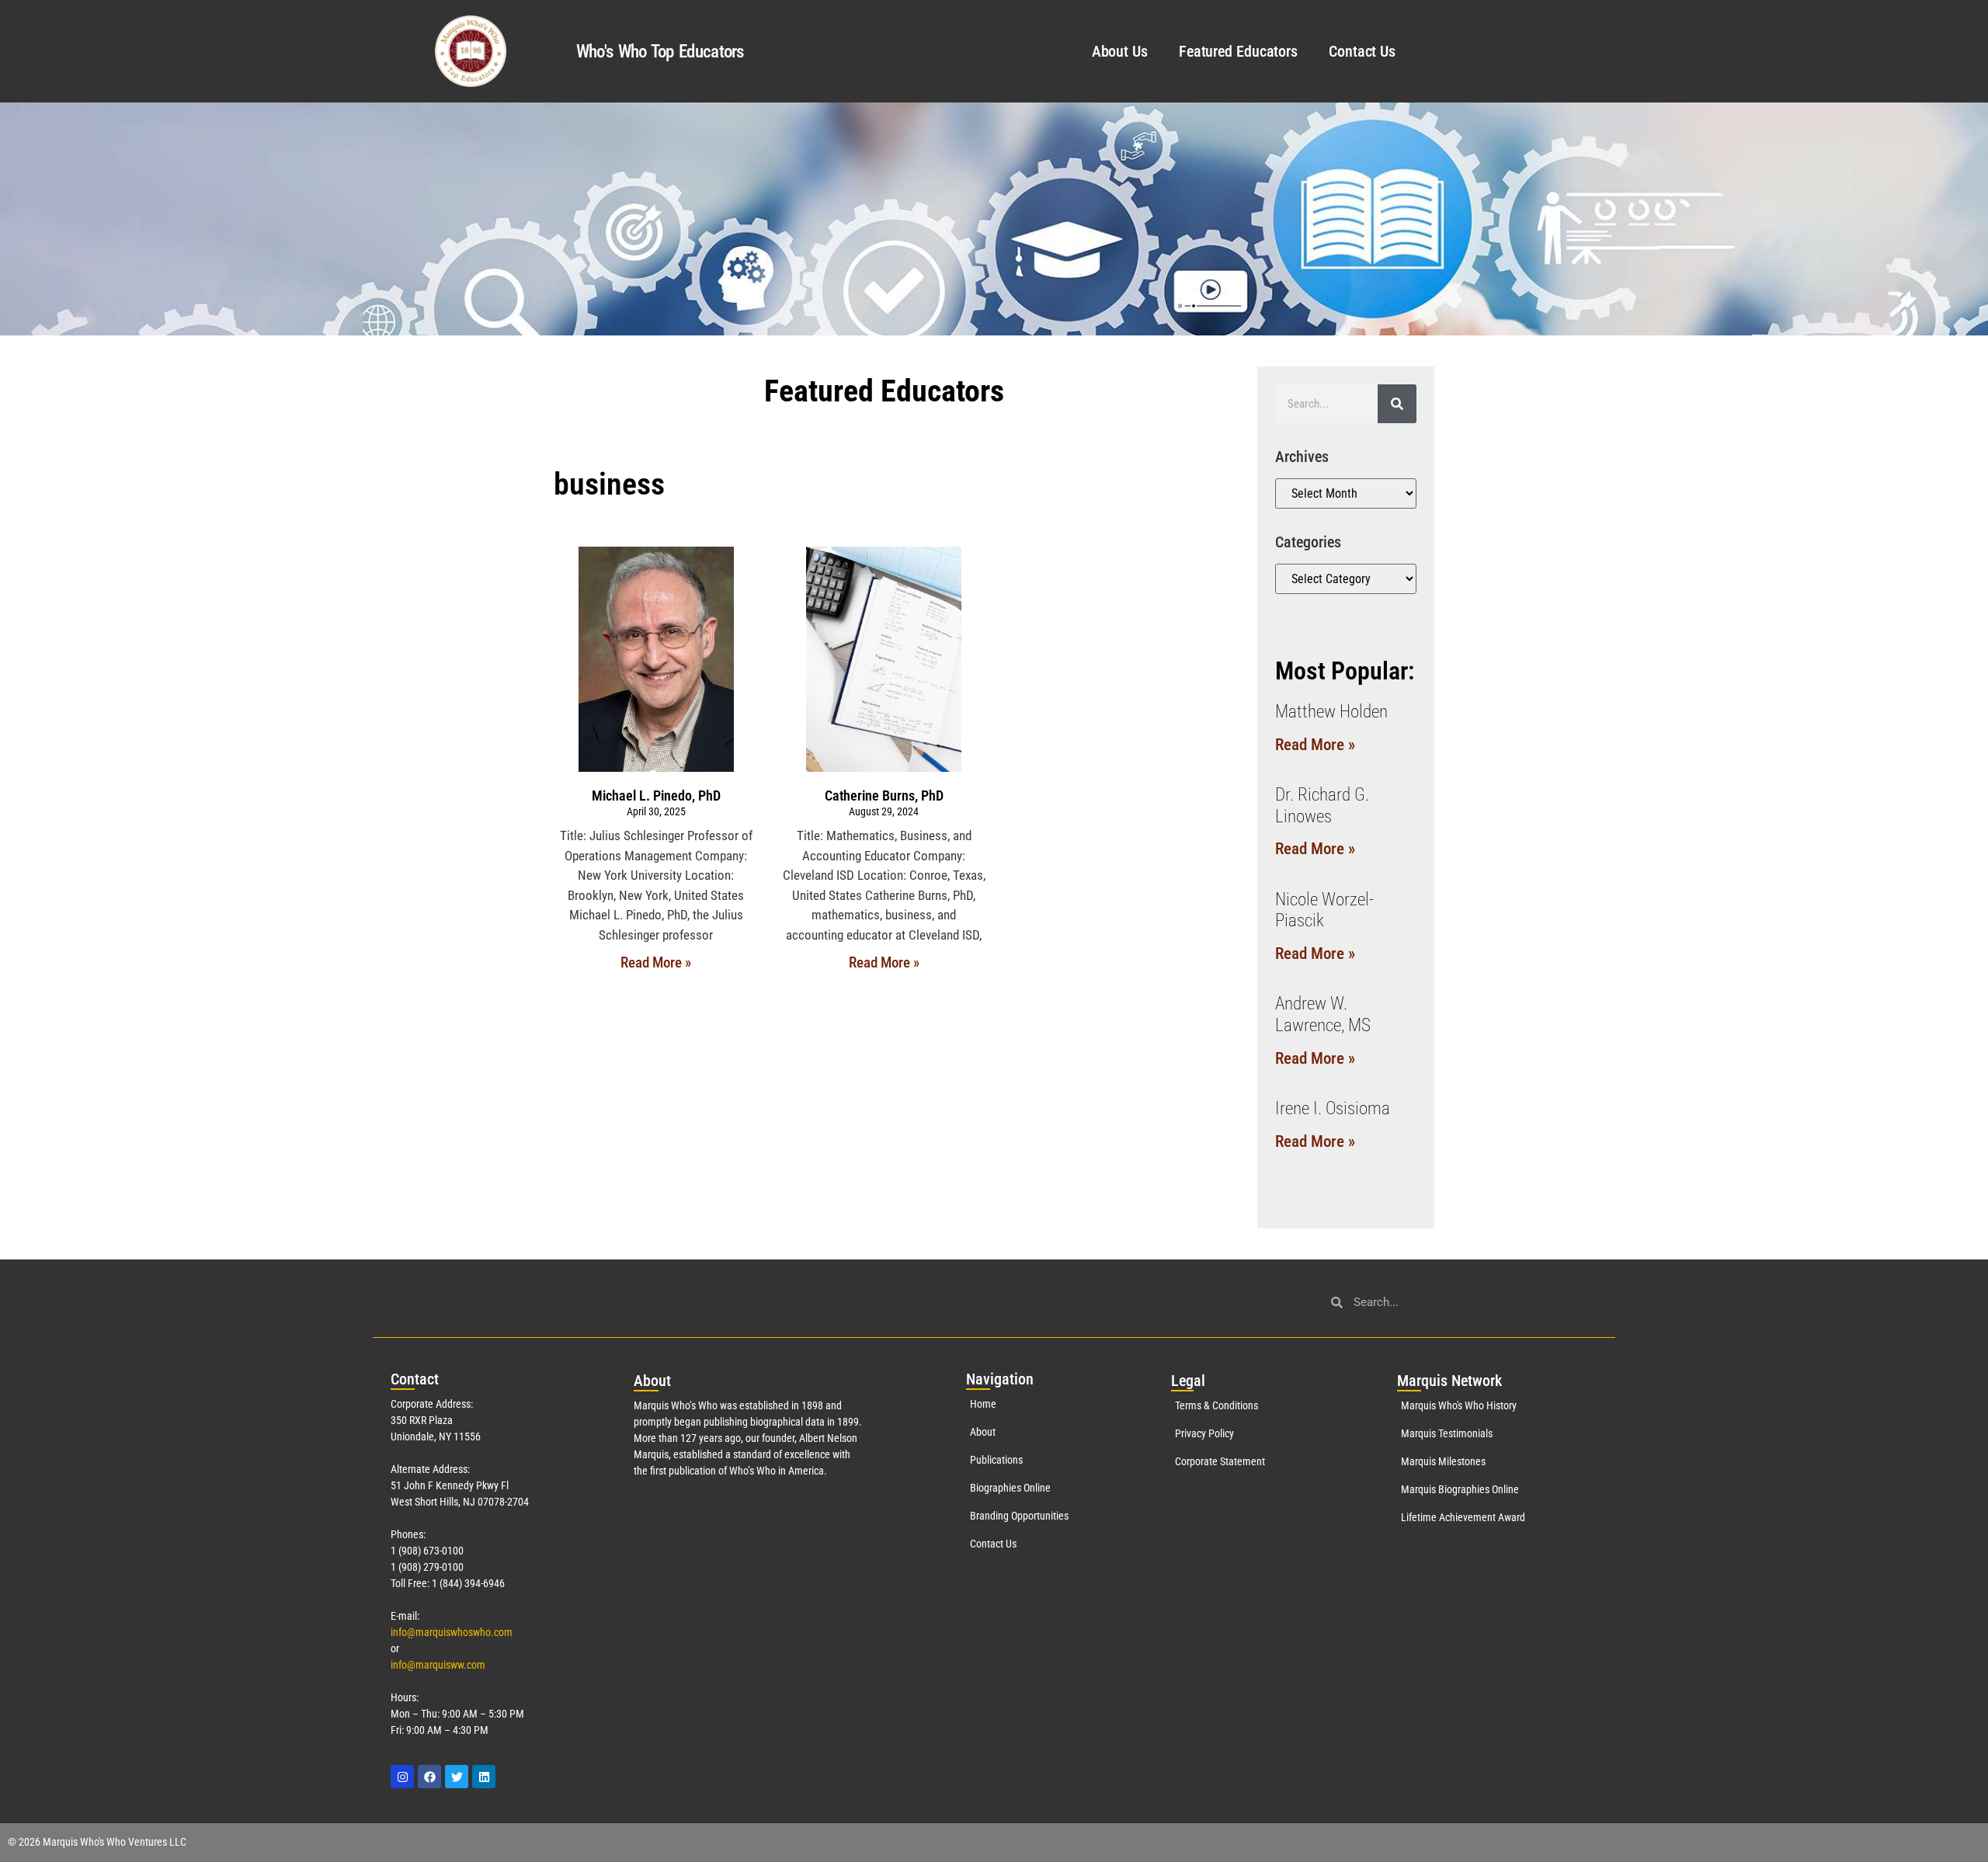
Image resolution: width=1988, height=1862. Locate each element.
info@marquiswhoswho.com (452, 1632)
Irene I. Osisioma (1333, 1108)
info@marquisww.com (438, 1665)
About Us (1120, 51)
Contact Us (1362, 51)
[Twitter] (457, 1777)
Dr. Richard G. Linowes (1322, 806)
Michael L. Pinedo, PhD (656, 796)
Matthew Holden (1331, 712)
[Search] (1397, 404)
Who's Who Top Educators (660, 52)
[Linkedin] (484, 1777)
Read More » (656, 962)
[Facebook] (429, 1777)
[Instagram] (402, 1777)
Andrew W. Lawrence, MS (1323, 1014)
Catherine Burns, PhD (884, 796)
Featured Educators (1238, 51)
